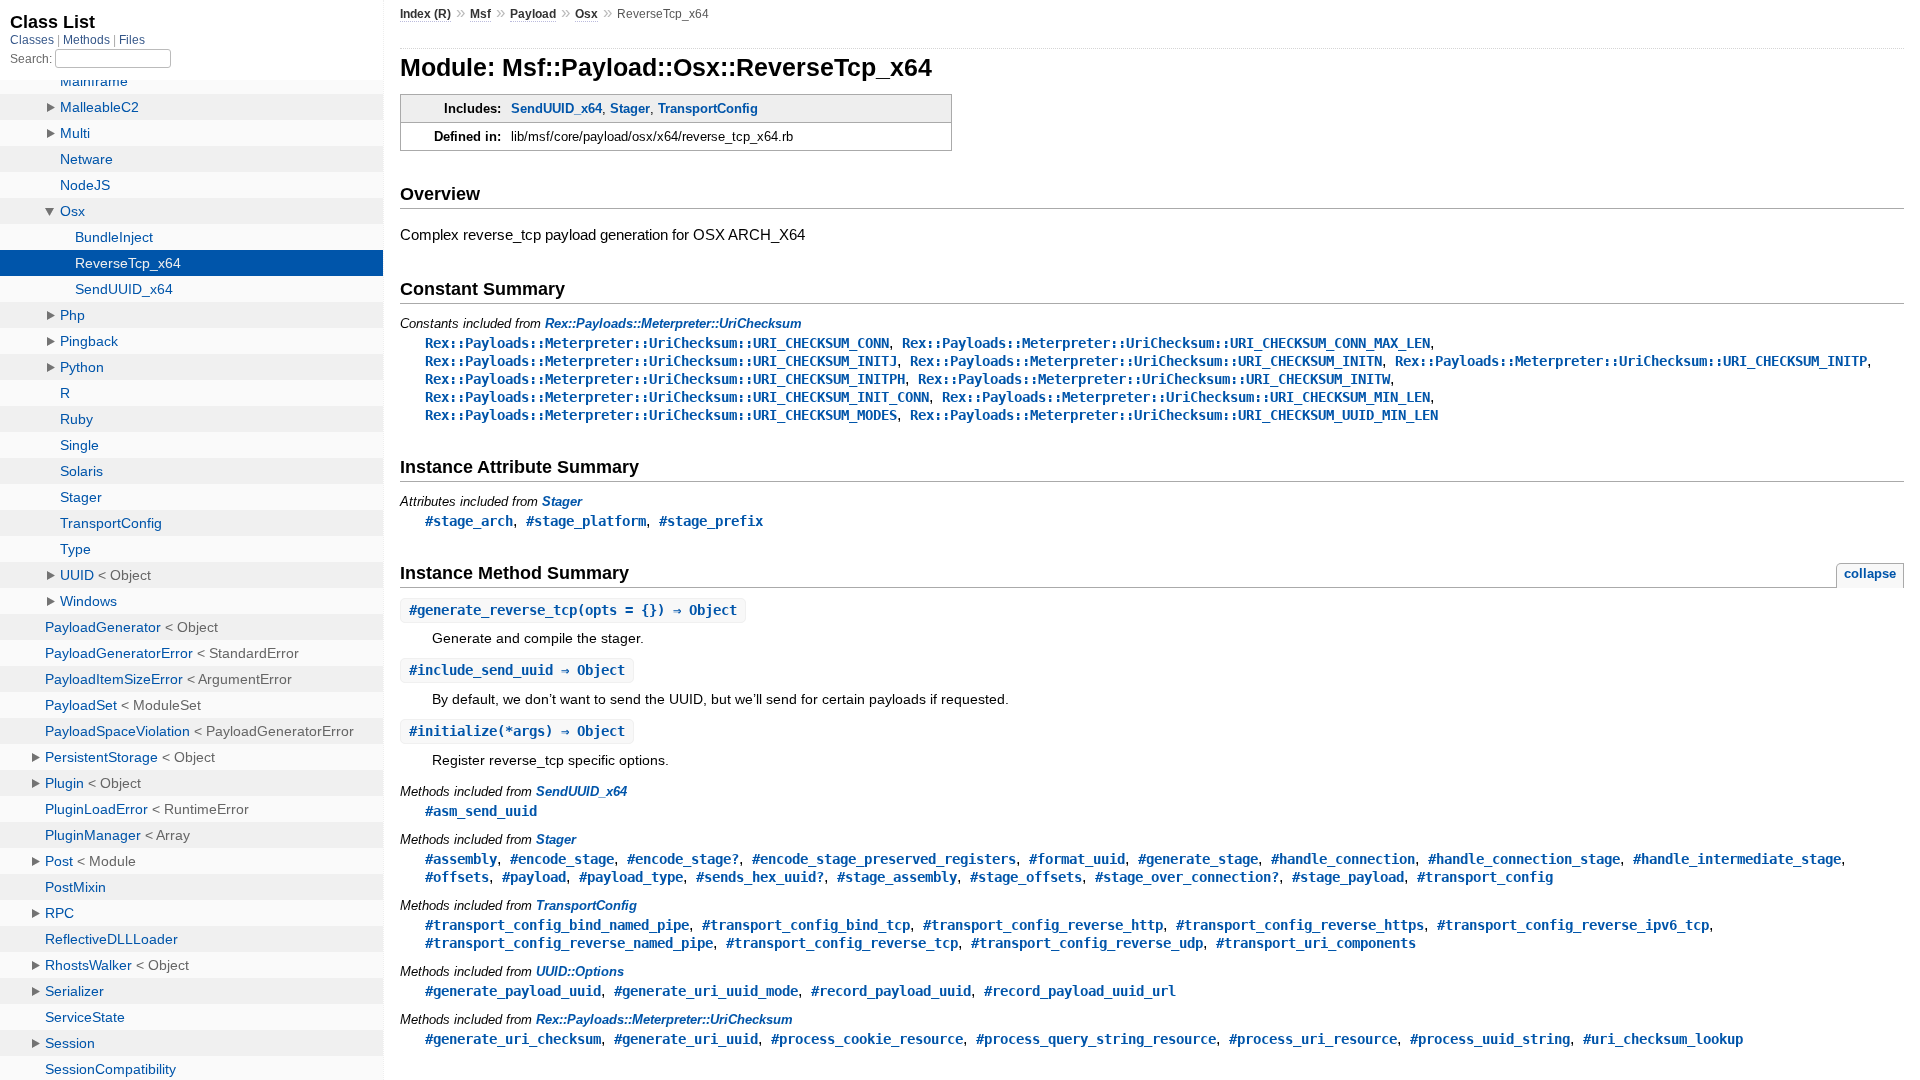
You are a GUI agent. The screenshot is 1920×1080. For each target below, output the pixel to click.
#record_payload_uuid (891, 991)
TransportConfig (708, 108)
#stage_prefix (711, 521)
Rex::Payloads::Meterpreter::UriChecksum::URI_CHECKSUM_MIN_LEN (1186, 397)
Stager (630, 108)
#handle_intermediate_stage (1737, 859)
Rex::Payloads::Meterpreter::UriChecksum (673, 323)
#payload (534, 877)
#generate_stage (1198, 859)
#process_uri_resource (1313, 1039)
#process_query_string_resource (1096, 1039)
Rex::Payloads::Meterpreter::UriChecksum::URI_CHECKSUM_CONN (657, 343)
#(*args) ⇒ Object (517, 731)
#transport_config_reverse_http (1043, 925)
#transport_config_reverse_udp (1087, 943)
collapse (1870, 573)
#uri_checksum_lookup (1663, 1039)
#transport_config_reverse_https (1300, 925)
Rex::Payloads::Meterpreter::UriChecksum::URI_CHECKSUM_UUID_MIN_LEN (1174, 415)
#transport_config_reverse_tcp (842, 943)
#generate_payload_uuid (513, 991)
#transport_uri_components (1316, 943)
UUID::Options (580, 971)
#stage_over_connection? (1187, 877)
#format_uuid (1077, 859)
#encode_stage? (683, 859)
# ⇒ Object (517, 670)
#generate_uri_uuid (686, 1039)
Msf (480, 14)
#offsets (457, 877)
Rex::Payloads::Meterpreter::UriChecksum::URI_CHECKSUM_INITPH (665, 379)
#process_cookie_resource (867, 1039)
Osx (586, 14)
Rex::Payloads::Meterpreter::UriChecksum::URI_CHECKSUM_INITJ (661, 361)
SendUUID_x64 (556, 108)
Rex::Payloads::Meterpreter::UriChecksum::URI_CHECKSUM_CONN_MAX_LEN (1166, 343)
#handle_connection (1343, 859)
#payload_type (631, 877)
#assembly (461, 859)
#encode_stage (562, 859)
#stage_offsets (1026, 877)
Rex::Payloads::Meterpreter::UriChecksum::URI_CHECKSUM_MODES (661, 415)
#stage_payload (1348, 877)
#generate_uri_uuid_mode (706, 991)
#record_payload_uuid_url (1080, 991)
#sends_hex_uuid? (760, 877)
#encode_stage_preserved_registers (884, 859)
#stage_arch (469, 521)
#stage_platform (586, 521)
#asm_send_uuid (481, 811)
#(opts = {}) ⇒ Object (573, 610)
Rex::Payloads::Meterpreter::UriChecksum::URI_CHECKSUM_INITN (1146, 361)
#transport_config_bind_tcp (806, 925)
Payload (533, 14)
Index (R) (425, 14)
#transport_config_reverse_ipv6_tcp (1573, 925)
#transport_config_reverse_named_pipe (569, 943)
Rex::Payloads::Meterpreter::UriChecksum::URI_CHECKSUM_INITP (1631, 361)
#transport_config (1485, 877)
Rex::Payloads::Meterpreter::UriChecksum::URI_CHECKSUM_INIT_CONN (677, 397)
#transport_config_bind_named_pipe (557, 925)
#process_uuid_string (1490, 1039)
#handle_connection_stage (1524, 859)
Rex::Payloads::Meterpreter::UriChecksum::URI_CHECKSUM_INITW (1154, 379)
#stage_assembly (897, 877)
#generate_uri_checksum (513, 1039)
